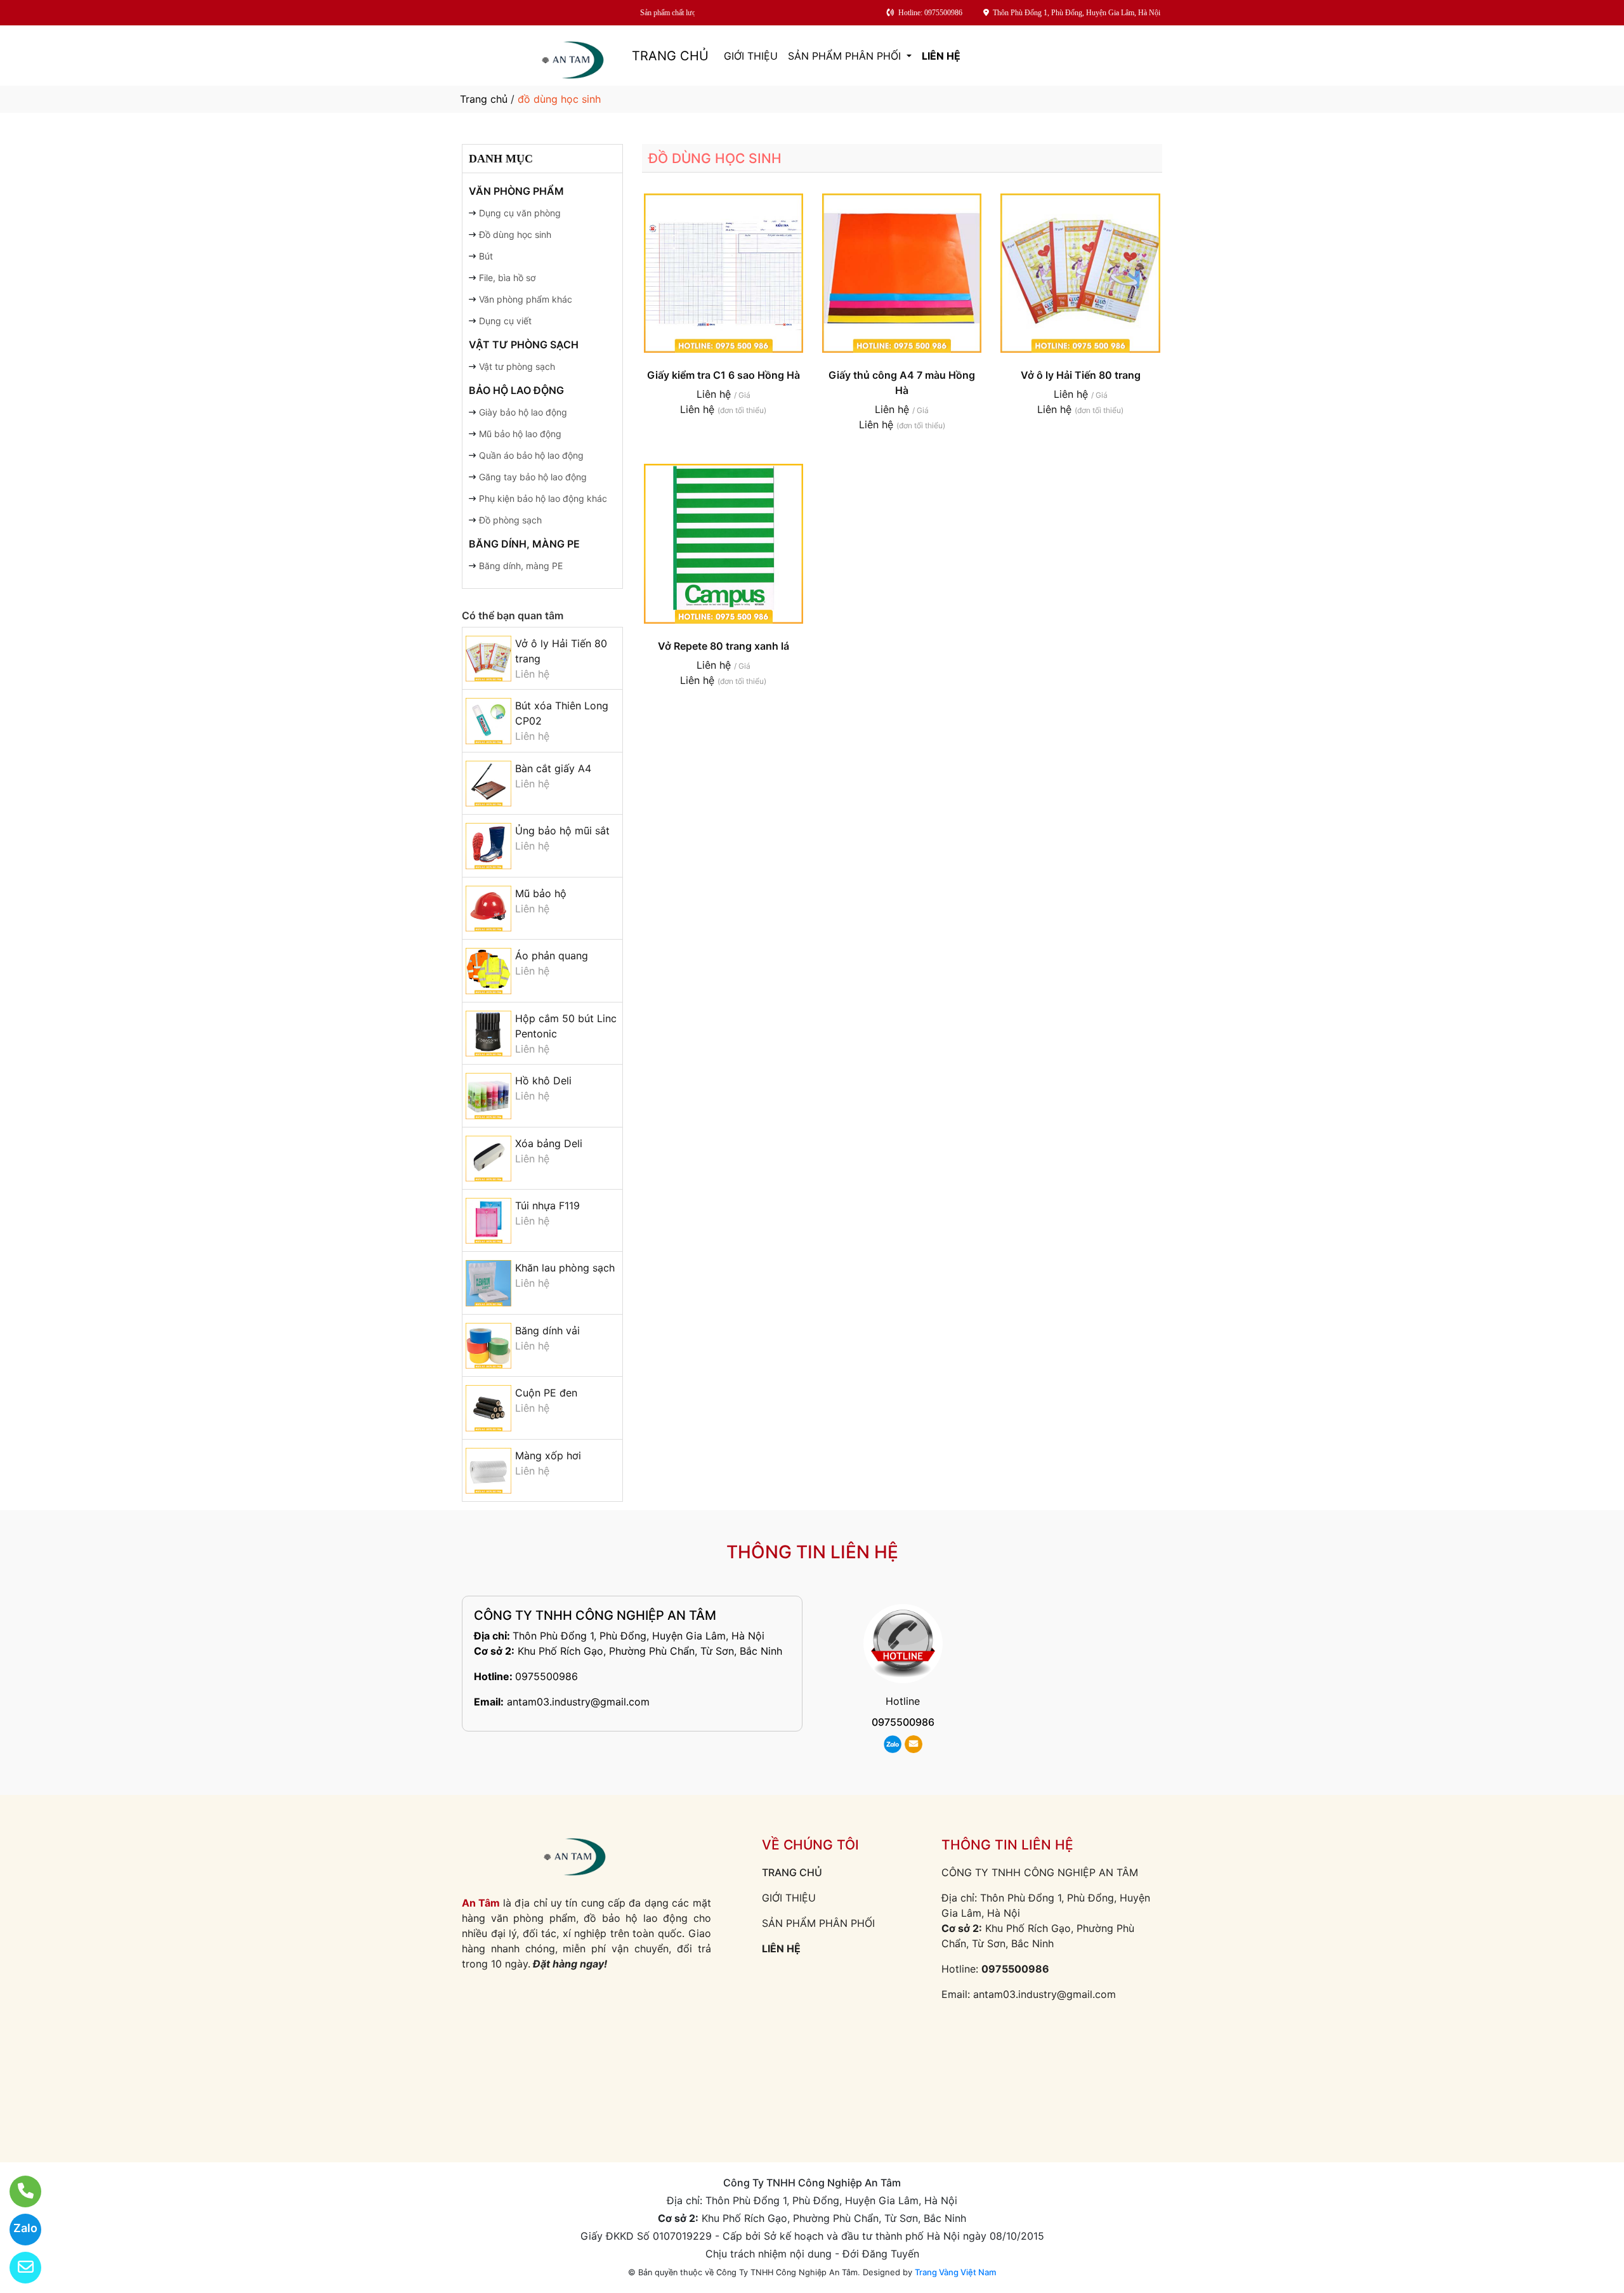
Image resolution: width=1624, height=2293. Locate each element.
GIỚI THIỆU (751, 56)
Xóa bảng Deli (549, 1143)
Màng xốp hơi (548, 1455)
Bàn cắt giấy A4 (553, 768)
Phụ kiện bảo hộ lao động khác (543, 498)
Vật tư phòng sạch (524, 345)
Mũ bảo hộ (541, 893)
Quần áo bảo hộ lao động (531, 455)
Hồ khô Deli (543, 1081)
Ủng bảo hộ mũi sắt (562, 831)
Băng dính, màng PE (524, 544)
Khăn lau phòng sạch (565, 1268)
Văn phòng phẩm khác (526, 299)
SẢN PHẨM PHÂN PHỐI (846, 56)
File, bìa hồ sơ (507, 278)
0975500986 (547, 1676)
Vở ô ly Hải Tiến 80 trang (1081, 375)
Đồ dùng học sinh (515, 234)
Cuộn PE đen (546, 1393)
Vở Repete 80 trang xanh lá (724, 646)
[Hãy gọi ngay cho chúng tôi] (17, 2191)
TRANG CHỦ (670, 56)
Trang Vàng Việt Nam (955, 2272)
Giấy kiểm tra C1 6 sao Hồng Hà (724, 375)
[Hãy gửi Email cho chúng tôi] (17, 2268)
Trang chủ (484, 99)
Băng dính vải (547, 1330)
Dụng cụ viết (505, 321)
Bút (486, 256)
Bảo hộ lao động (516, 390)
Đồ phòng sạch (510, 520)
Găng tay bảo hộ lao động (533, 477)
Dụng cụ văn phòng (520, 213)
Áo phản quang (552, 956)
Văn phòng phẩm (516, 191)
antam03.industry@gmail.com (578, 1702)
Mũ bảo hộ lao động (520, 434)
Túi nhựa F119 (547, 1206)
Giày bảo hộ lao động (523, 412)
